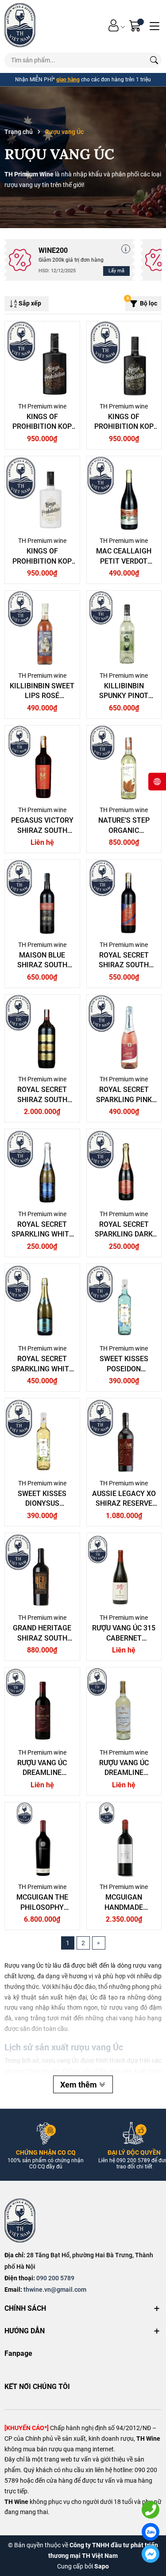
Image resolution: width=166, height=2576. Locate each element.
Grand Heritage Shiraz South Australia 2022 (42, 1638)
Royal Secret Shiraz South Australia (124, 965)
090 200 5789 (55, 2278)
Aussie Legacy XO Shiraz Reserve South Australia (124, 1504)
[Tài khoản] (114, 25)
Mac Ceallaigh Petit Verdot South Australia (124, 561)
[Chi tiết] (126, 249)
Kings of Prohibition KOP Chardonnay (42, 561)
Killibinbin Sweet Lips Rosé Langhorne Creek (42, 696)
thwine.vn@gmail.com (55, 2290)
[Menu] (154, 25)
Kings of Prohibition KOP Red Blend (124, 427)
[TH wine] (20, 25)
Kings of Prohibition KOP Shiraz (42, 427)
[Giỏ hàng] (136, 25)
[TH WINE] (20, 2221)
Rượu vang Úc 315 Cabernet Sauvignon (124, 1638)
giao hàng (68, 80)
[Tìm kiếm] (154, 60)
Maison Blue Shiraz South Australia (42, 965)
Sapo (102, 2566)
